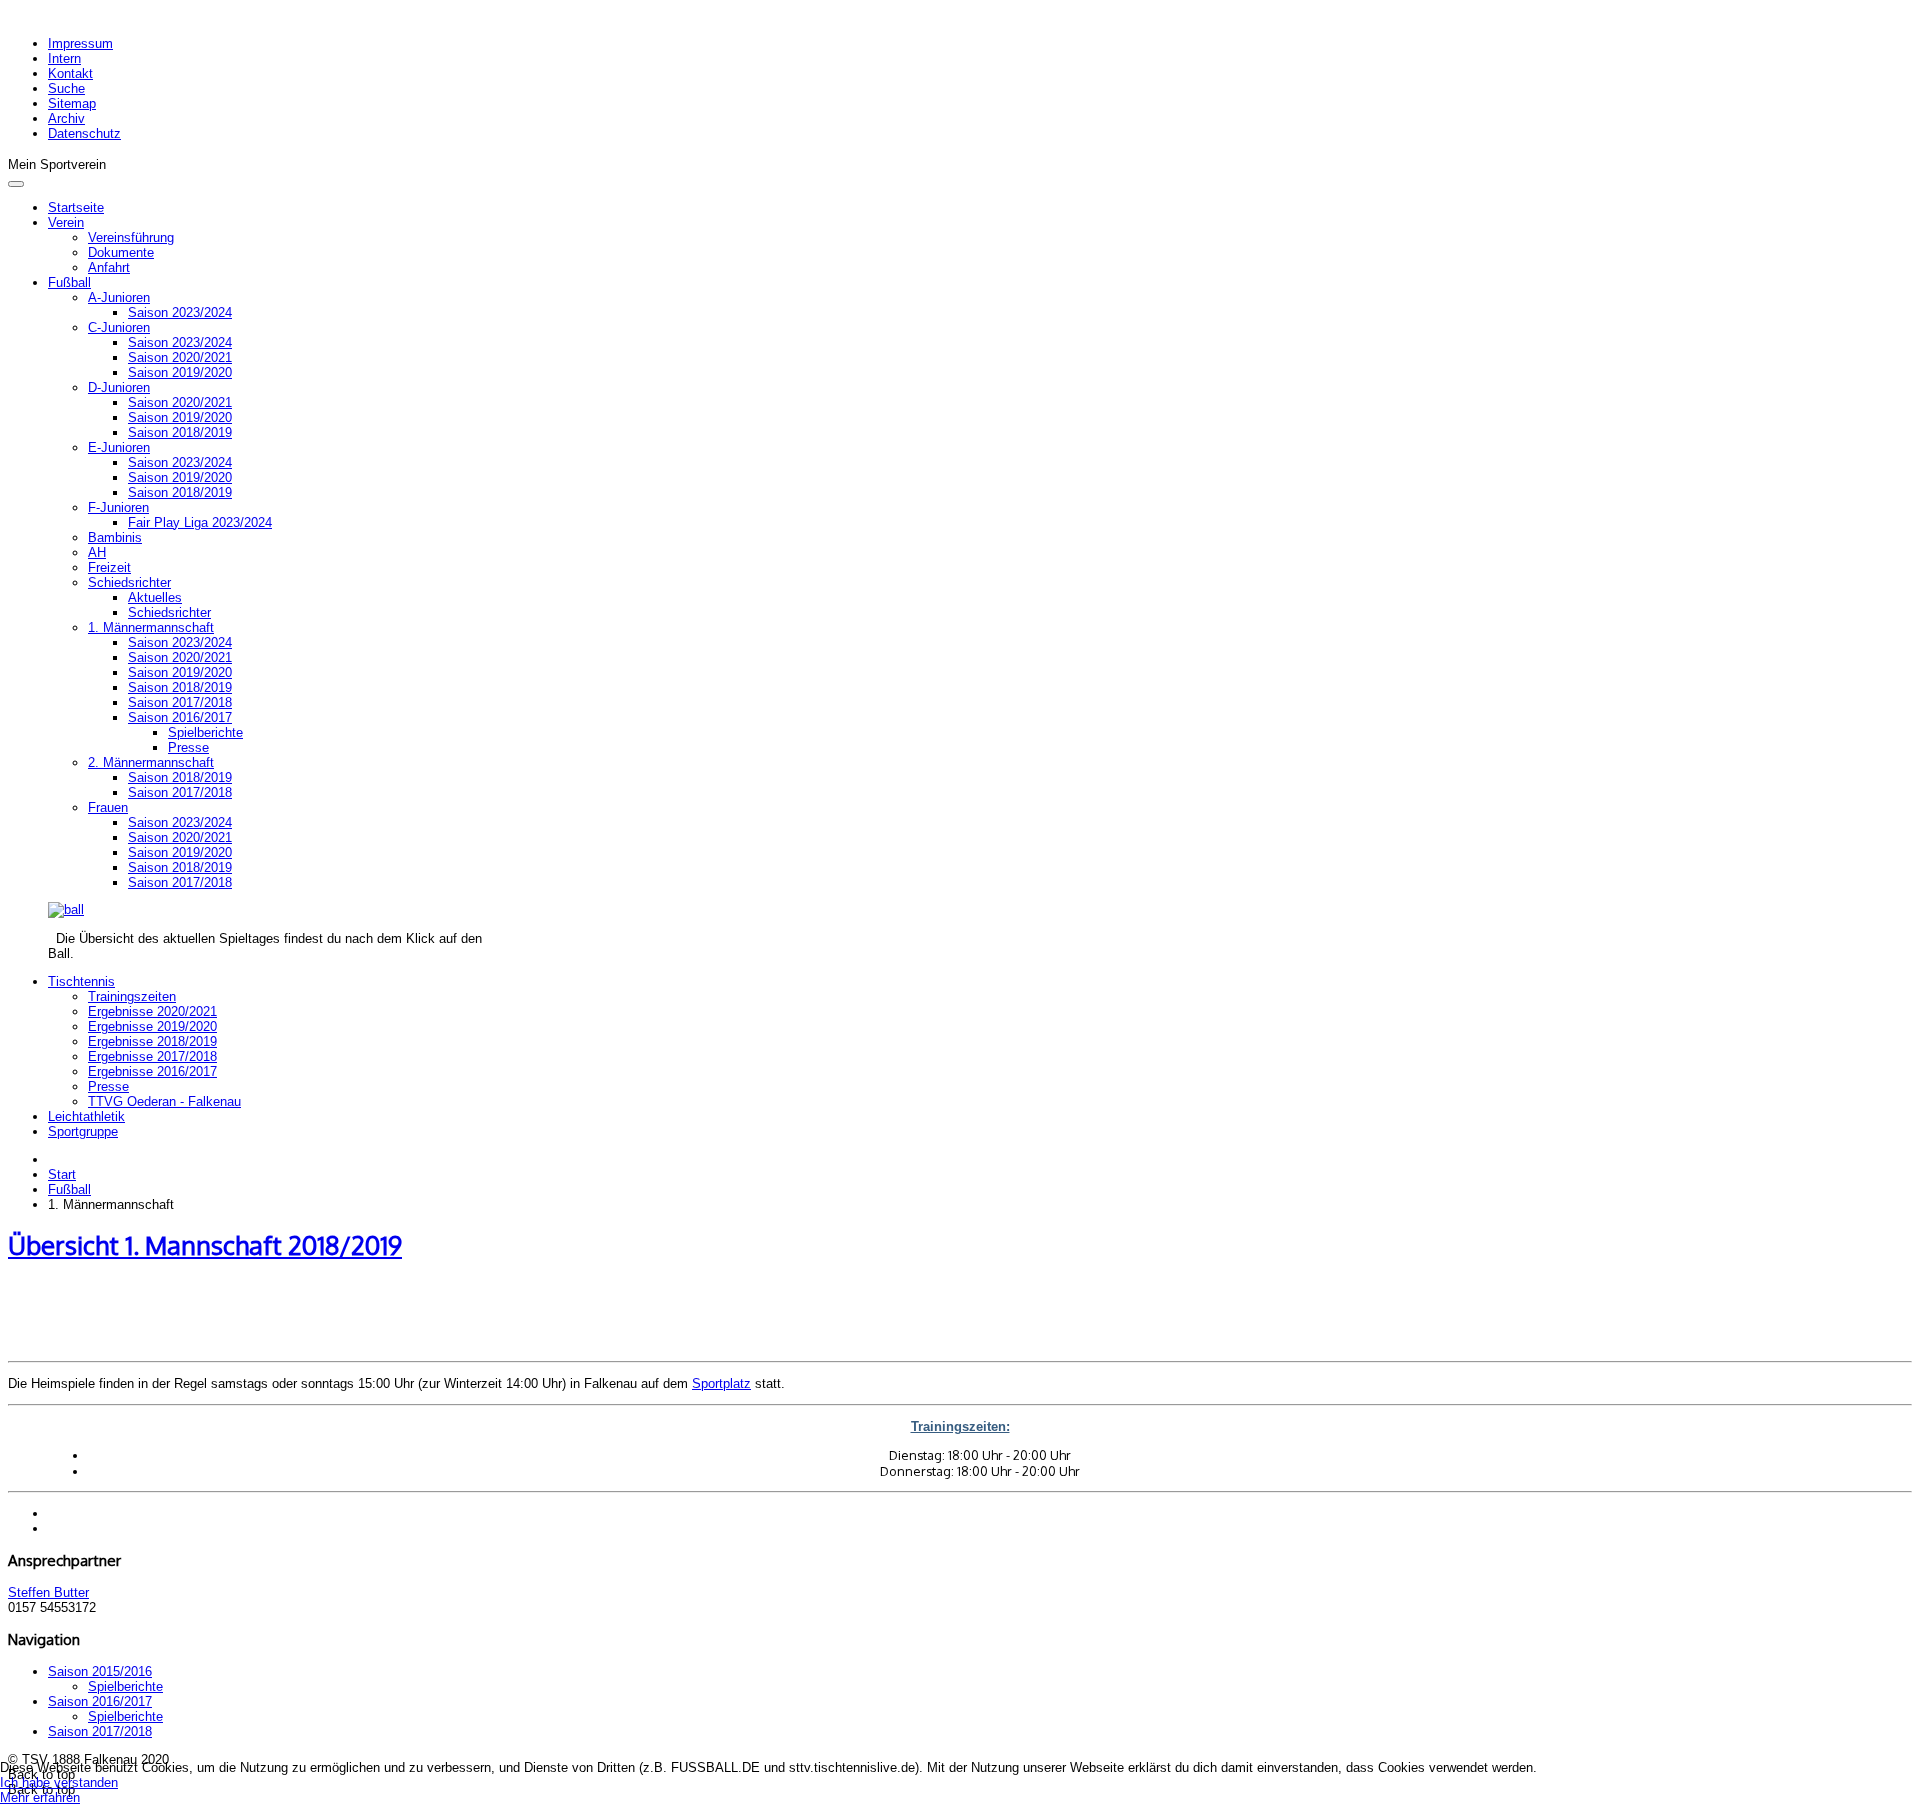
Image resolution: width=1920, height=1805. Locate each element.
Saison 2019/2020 (180, 372)
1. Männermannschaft (151, 627)
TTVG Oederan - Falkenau (164, 1101)
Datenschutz (84, 133)
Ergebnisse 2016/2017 (152, 1071)
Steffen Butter (48, 1592)
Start (62, 1174)
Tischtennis (81, 981)
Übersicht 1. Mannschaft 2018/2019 (205, 1245)
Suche (66, 88)
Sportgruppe (83, 1131)
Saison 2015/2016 (100, 1671)
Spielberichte (205, 732)
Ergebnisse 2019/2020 (152, 1026)
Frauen (108, 807)
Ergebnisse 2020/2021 (152, 1011)
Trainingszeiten (132, 996)
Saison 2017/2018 (180, 702)
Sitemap (72, 103)
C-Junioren (119, 327)
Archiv (66, 118)
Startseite (76, 207)
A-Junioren (119, 297)
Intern (64, 58)
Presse (188, 747)
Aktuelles (155, 597)
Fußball (69, 282)
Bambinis (115, 537)
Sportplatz (721, 1383)
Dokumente (121, 252)
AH (97, 552)
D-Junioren (119, 387)
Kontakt (70, 73)
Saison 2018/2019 (180, 432)
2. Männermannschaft (151, 762)
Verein (66, 222)
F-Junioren (118, 507)
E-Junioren (119, 447)
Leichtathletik (86, 1116)
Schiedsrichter (129, 582)
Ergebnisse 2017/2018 (152, 1056)
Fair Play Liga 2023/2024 (200, 522)
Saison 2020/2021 (180, 357)
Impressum (80, 43)
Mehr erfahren (40, 1797)
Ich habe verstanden (59, 1782)
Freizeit (109, 567)
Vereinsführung (131, 237)
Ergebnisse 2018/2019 (152, 1041)
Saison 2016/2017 (180, 717)
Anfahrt (109, 267)
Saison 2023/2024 (180, 312)
